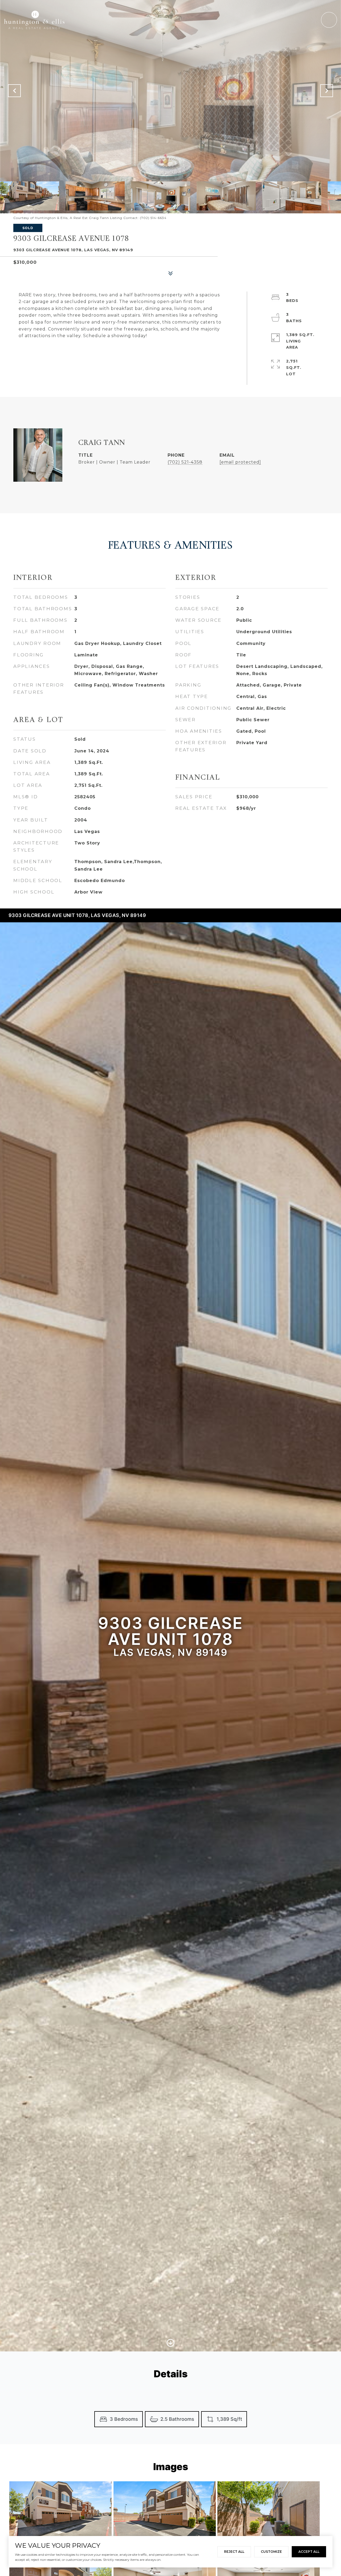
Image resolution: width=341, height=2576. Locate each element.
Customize (271, 2552)
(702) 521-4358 (185, 462)
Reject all (234, 2552)
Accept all (309, 2552)
